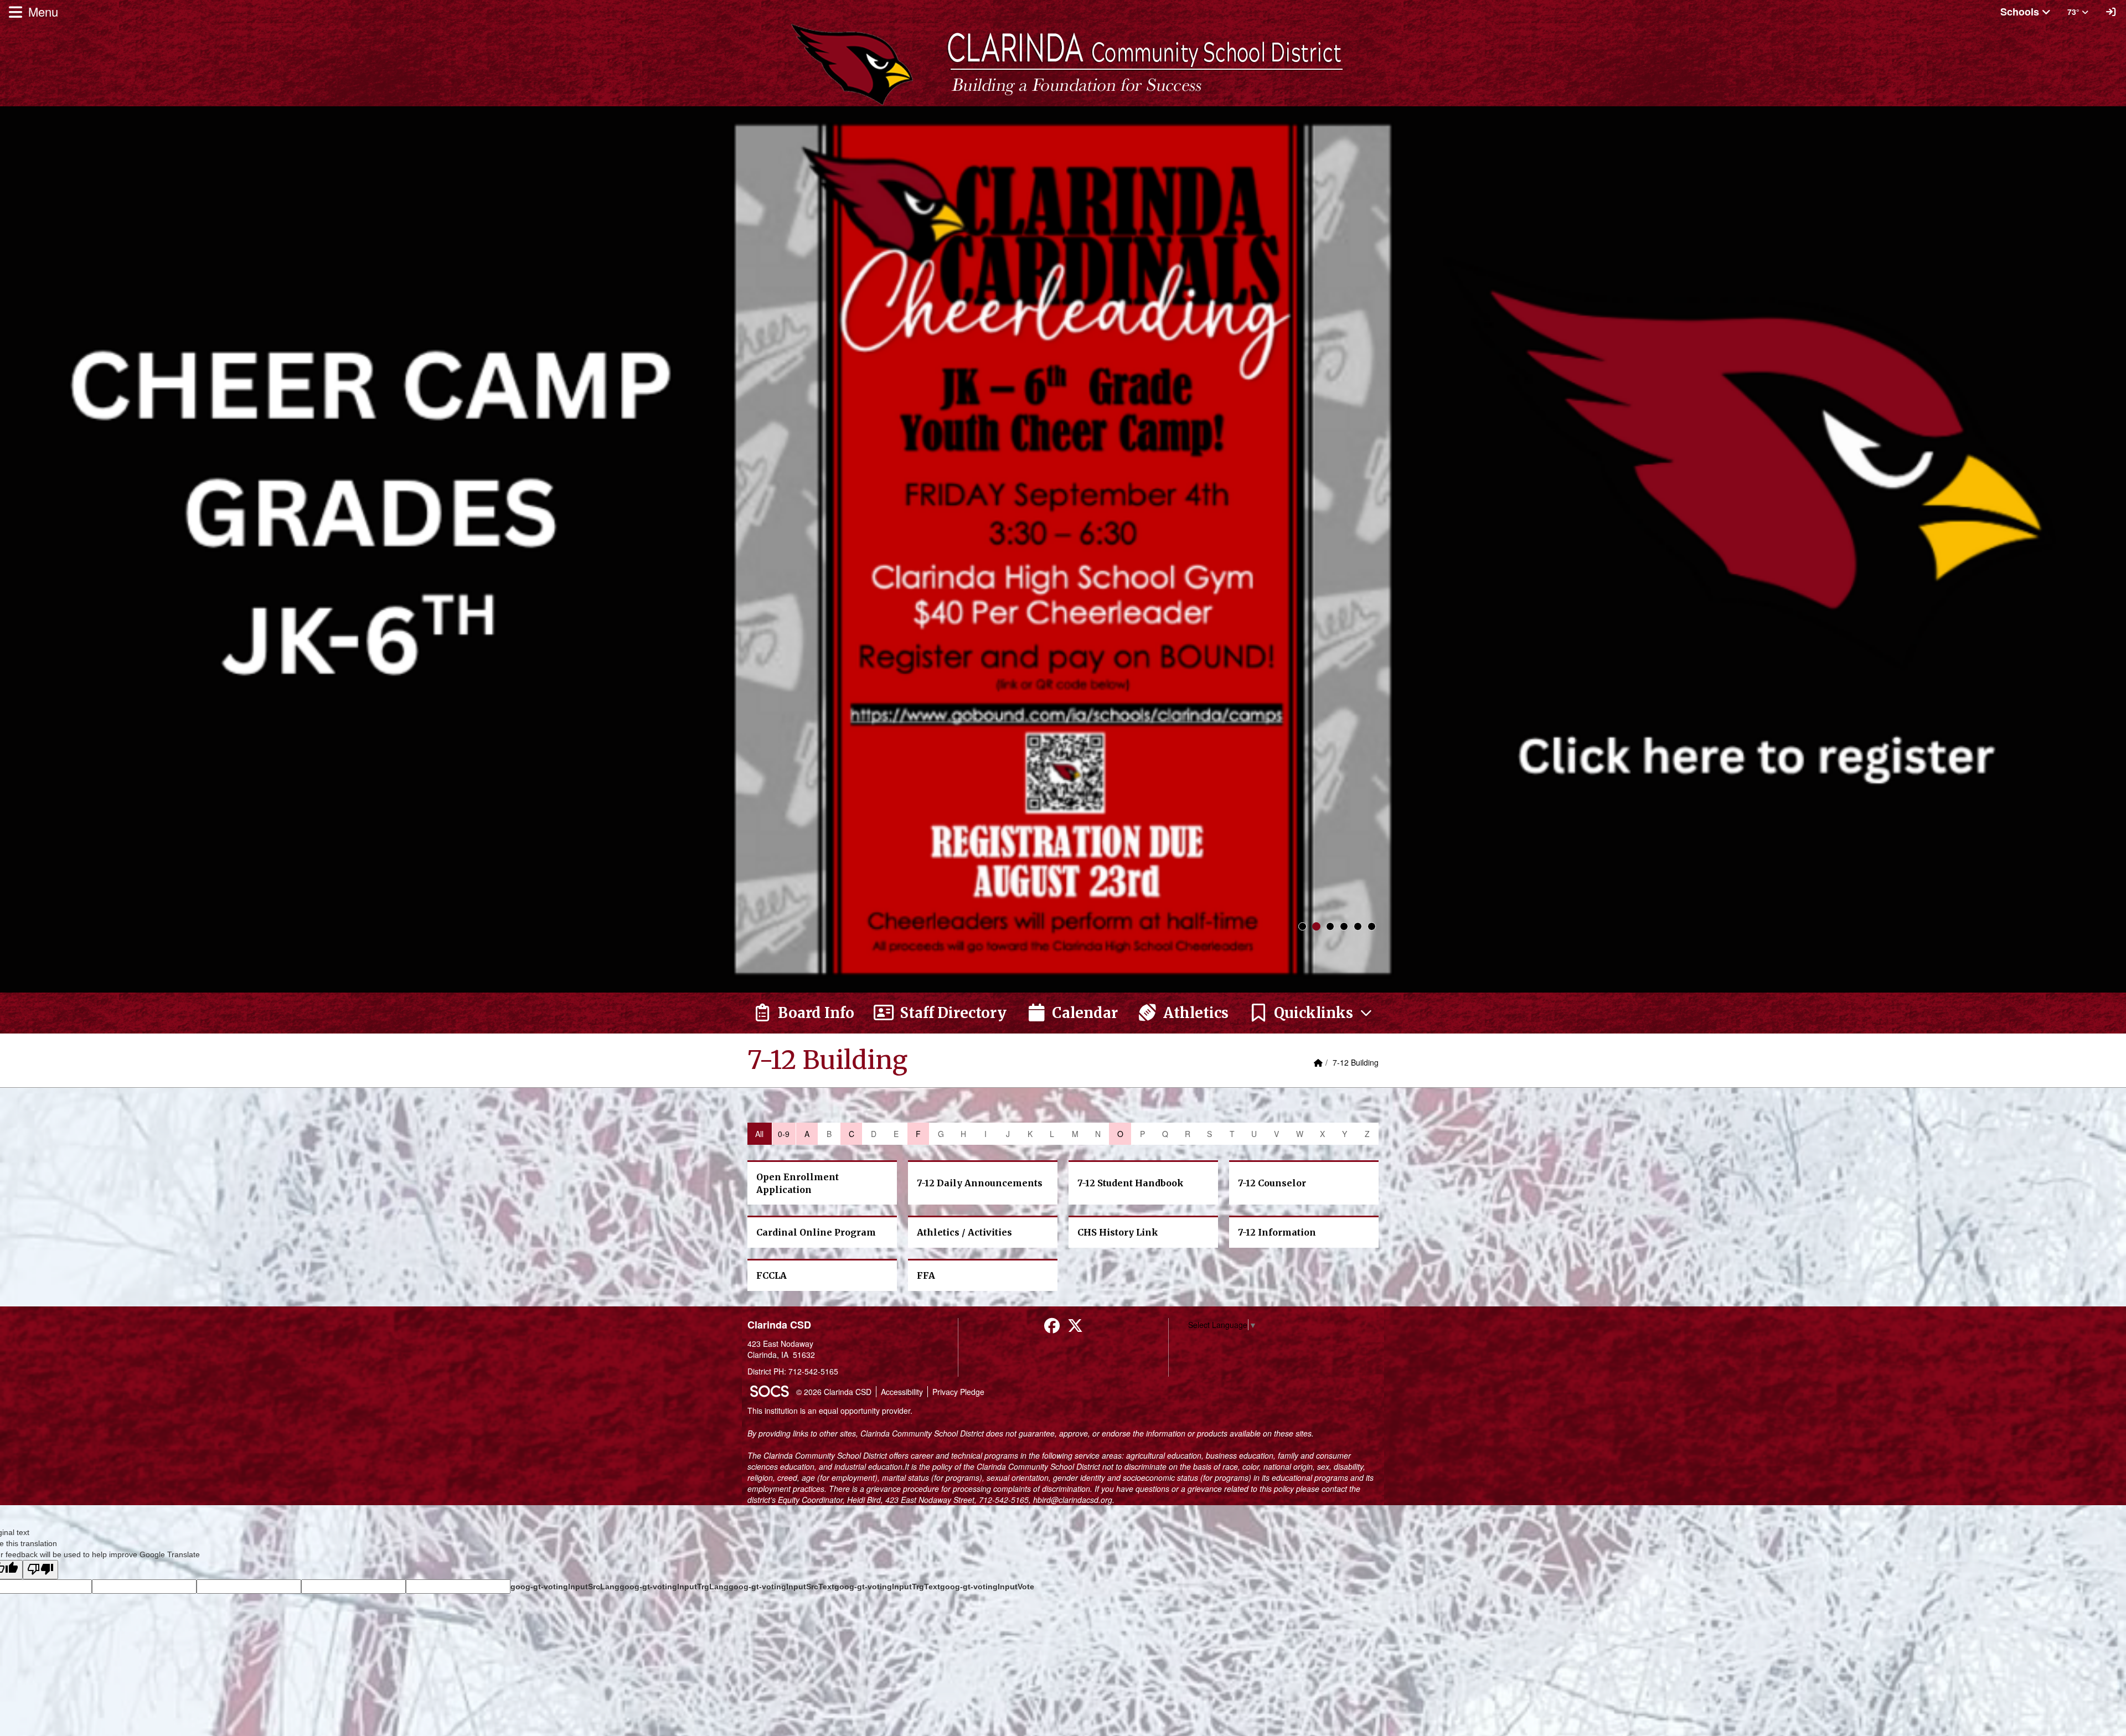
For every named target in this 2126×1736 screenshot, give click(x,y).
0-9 (784, 1134)
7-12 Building (1356, 1062)
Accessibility (902, 1392)
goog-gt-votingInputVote (987, 1587)
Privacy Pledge (958, 1392)
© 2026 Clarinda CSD (834, 1392)
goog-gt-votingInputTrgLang (674, 1587)
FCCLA (772, 1275)
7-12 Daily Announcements (980, 1183)
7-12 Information (1277, 1232)
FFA (926, 1275)
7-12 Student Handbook (1131, 1183)
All (759, 1134)
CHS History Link (1118, 1232)
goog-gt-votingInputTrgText (887, 1587)
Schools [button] (2021, 12)
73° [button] (2075, 12)
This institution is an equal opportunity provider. (830, 1410)
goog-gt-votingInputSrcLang (565, 1587)
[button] (1311, 1013)
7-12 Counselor (1272, 1183)
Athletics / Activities (964, 1232)
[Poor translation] (40, 1570)
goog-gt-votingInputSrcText (781, 1587)
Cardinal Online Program (816, 1232)
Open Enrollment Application (798, 1183)
